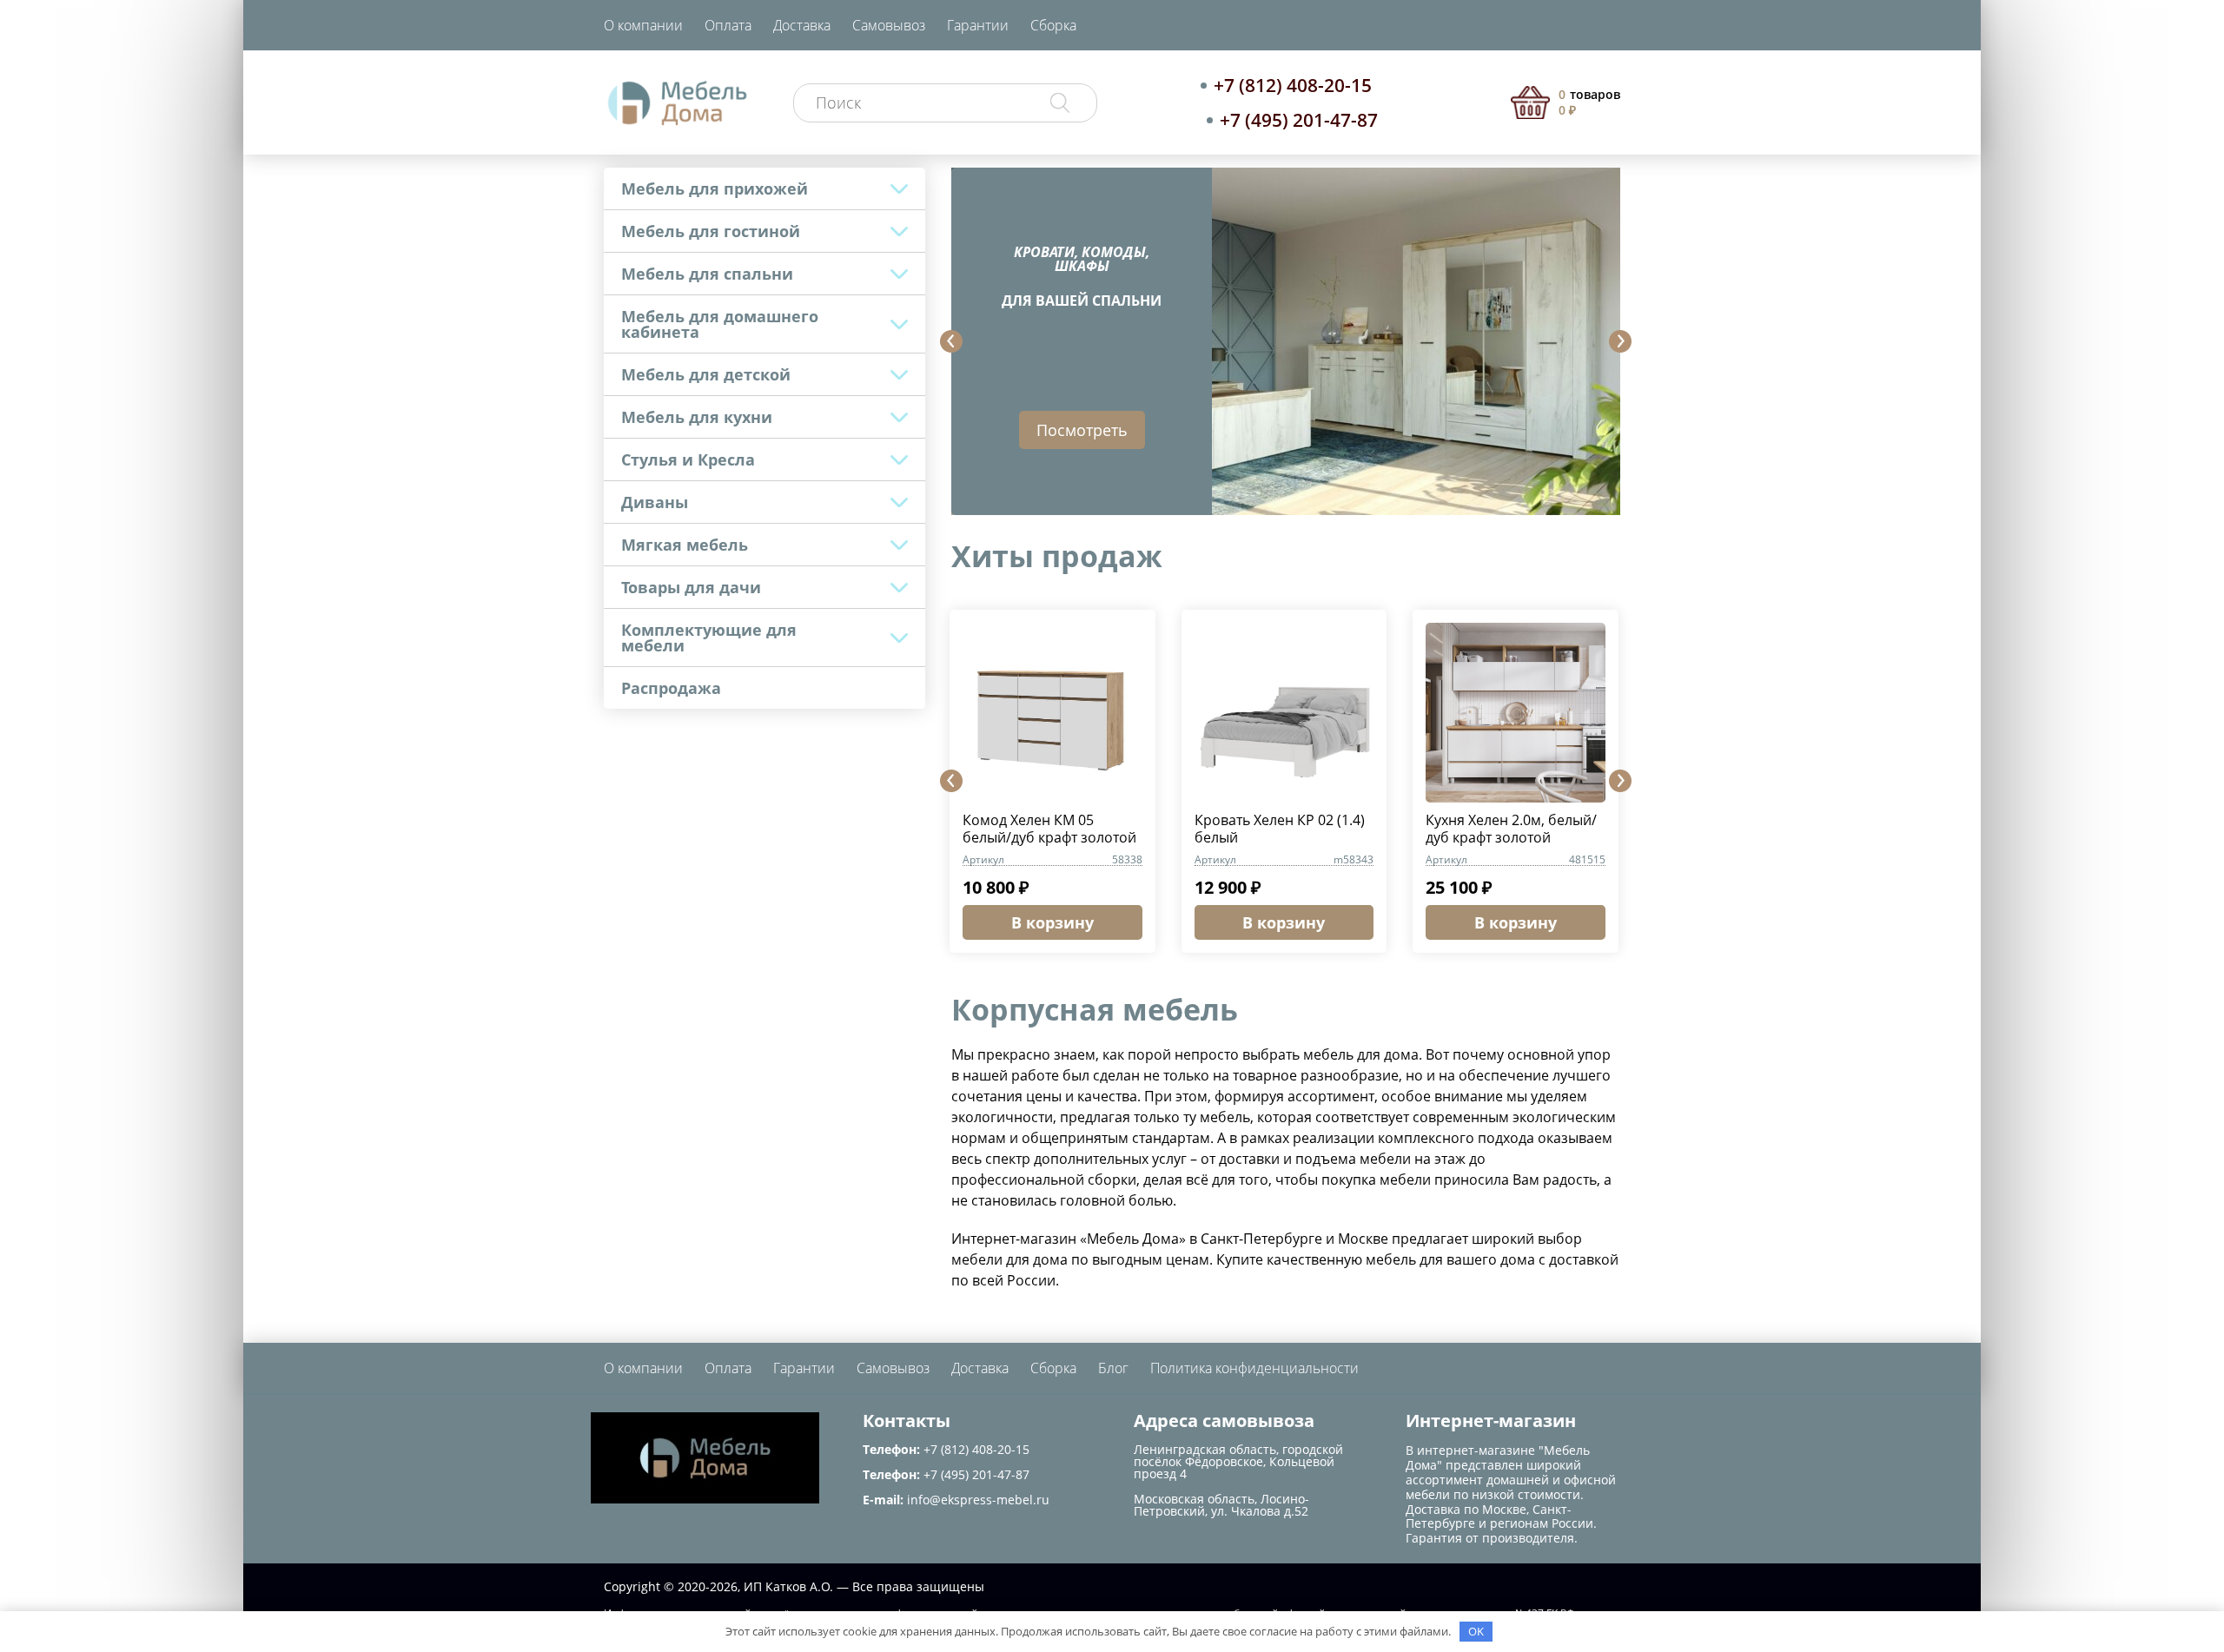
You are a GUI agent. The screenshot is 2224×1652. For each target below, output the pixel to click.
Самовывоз (889, 25)
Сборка (1053, 25)
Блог (1113, 1368)
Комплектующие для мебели (709, 638)
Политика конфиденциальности (1254, 1368)
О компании (643, 25)
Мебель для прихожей (715, 188)
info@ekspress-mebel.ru (978, 1500)
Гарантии (978, 25)
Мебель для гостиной (711, 231)
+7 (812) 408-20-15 (1293, 85)
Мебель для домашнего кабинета (720, 324)
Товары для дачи (691, 587)
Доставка (802, 25)
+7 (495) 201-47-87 (1299, 120)
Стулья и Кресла (688, 459)
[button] (951, 341)
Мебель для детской (706, 374)
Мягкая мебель (685, 545)
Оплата (728, 25)
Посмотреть (1082, 430)
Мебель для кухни (697, 417)
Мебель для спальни (707, 274)
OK (1476, 1631)
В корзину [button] (1052, 922)
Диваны (655, 502)
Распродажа (671, 688)
